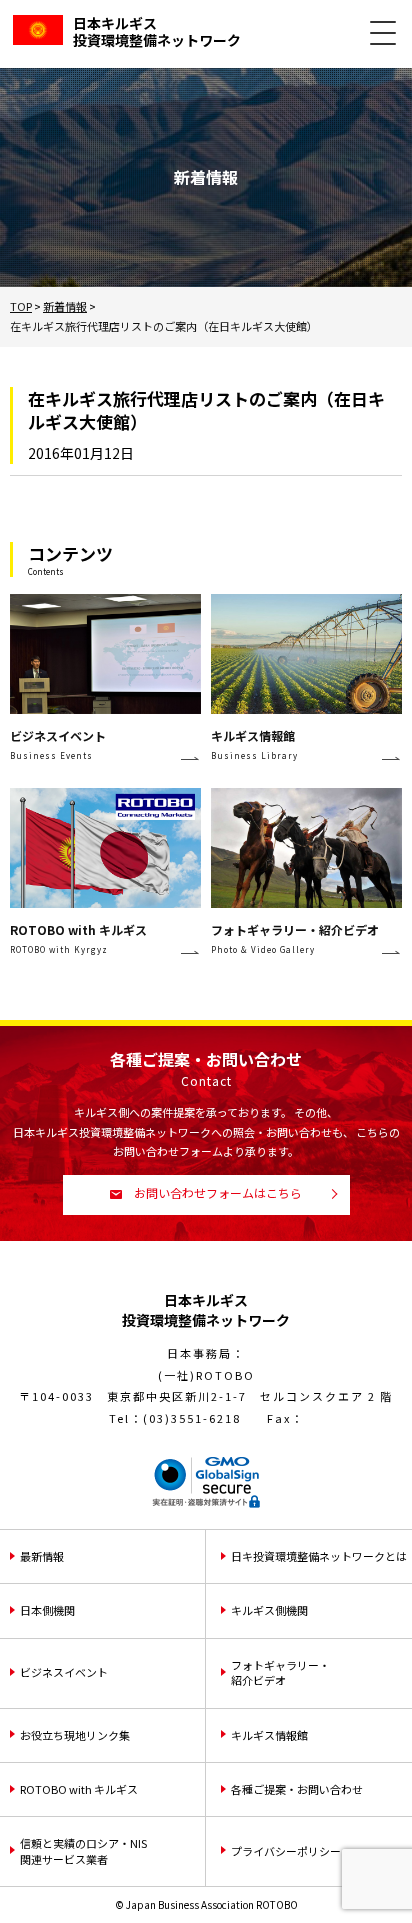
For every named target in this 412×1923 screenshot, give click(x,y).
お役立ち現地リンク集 (75, 1735)
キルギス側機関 (269, 1610)
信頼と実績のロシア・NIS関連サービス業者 (83, 1850)
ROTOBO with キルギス (79, 1789)
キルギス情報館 (269, 1735)
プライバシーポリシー (286, 1851)
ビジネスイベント (64, 1672)
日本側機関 (47, 1610)
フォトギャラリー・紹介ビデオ (280, 1672)
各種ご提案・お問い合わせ (297, 1789)
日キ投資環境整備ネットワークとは (319, 1556)
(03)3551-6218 (192, 1418)
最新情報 (42, 1556)
